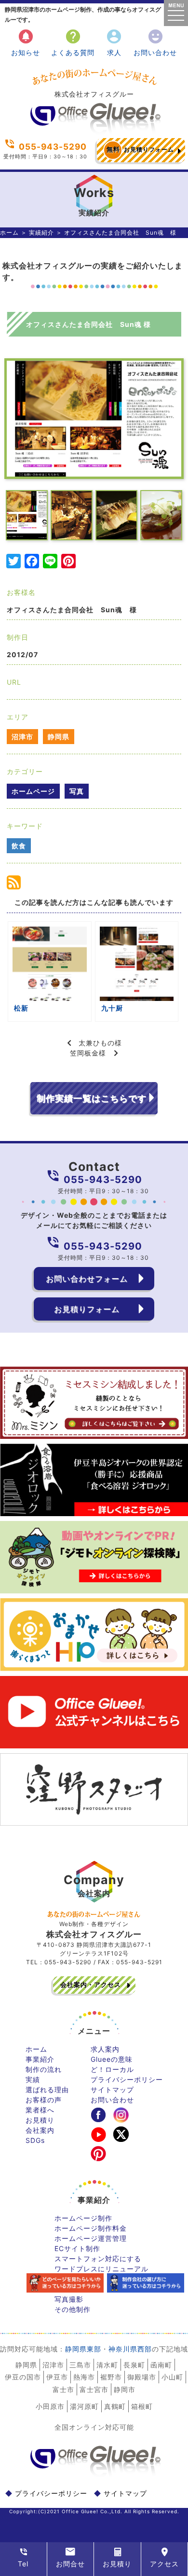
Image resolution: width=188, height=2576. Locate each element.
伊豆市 (57, 2377)
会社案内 (40, 2130)
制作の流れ (44, 2069)
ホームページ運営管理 (91, 2238)
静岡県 (59, 737)
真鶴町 (115, 2406)
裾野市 (111, 2377)
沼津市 (22, 737)
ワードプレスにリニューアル (101, 2269)
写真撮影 (69, 2299)
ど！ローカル (112, 2069)
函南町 (161, 2365)
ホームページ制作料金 (91, 2228)
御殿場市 (142, 2377)
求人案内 (105, 2049)
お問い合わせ (155, 42)
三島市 (80, 2365)
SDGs (35, 2140)
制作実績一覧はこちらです (92, 1098)
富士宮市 (94, 2389)
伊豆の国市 (23, 2377)
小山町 (172, 2377)
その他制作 (73, 2309)
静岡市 (125, 2389)
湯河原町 (84, 2406)
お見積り (40, 2120)
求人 (114, 42)
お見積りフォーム (140, 149)
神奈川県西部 (130, 2349)
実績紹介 (41, 232)
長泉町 (134, 2365)
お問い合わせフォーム (87, 1279)
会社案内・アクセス (91, 1985)
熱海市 (84, 2377)
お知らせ (26, 42)
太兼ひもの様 (100, 1043)
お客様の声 (44, 2100)
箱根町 (142, 2406)
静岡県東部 (83, 2349)
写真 (77, 791)
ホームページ (33, 791)
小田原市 (50, 2406)
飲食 (19, 846)
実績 (33, 2079)
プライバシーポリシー (127, 2079)
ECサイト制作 (77, 2248)
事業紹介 (40, 2059)
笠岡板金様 (88, 1053)
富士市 (63, 2389)
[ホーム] (94, 131)
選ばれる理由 (47, 2090)
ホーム (9, 232)
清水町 (107, 2365)
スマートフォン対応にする (98, 2259)
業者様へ (40, 2110)
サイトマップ (112, 2090)
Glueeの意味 (112, 2059)
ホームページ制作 (83, 2218)
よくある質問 (73, 42)
